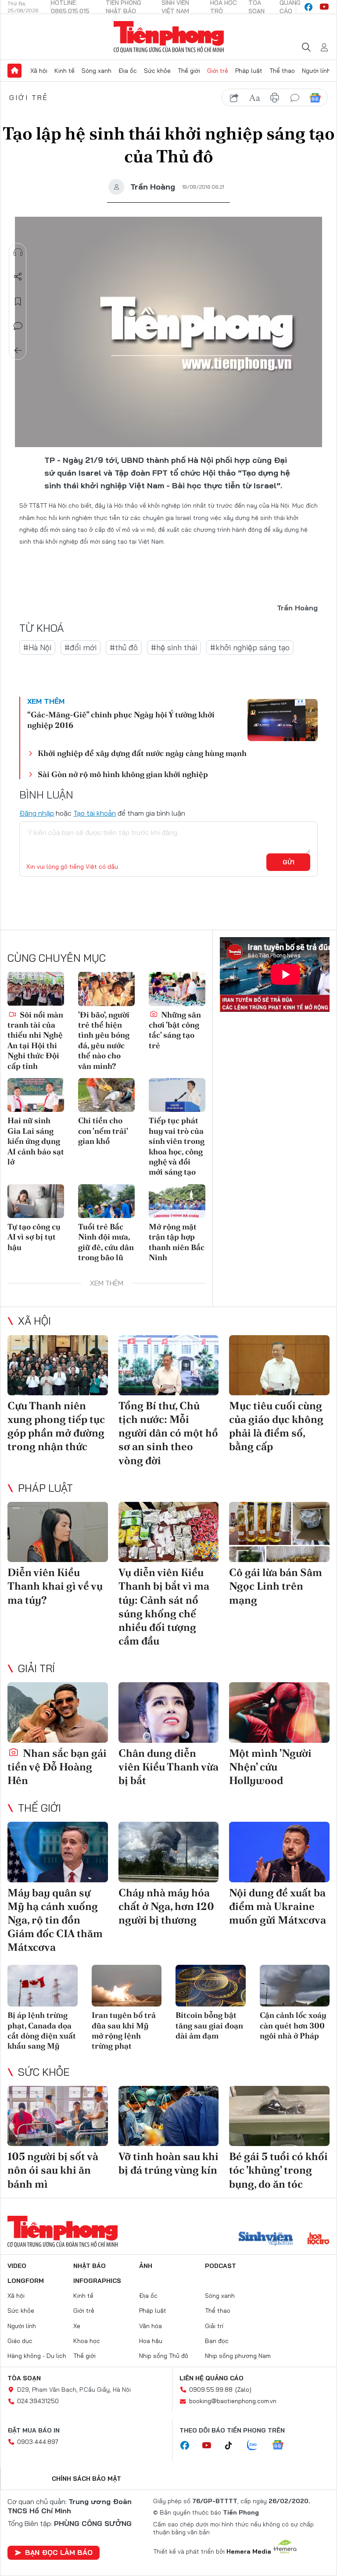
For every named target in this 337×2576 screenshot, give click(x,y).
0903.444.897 (38, 2442)
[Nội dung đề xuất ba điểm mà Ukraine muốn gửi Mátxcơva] (279, 1852)
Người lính (316, 71)
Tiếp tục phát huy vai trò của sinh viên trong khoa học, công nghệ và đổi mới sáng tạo (177, 1146)
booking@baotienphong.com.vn (233, 2401)
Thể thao (282, 71)
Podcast (220, 2266)
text (255, 98)
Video (17, 2266)
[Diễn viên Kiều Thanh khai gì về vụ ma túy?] (58, 1532)
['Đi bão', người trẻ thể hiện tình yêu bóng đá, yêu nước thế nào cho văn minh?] (106, 989)
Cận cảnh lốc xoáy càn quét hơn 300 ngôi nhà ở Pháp (293, 2025)
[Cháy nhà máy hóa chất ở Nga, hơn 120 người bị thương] (169, 1852)
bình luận (295, 98)
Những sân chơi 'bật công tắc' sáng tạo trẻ (175, 1030)
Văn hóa (151, 2326)
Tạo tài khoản (95, 813)
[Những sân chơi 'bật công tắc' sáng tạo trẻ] (177, 989)
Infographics (97, 2281)
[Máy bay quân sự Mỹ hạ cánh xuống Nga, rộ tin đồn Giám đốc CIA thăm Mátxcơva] (58, 1852)
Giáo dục (20, 2341)
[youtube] (324, 7)
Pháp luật (249, 71)
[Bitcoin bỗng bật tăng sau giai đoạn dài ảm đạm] (211, 1986)
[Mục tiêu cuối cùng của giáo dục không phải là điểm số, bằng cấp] (279, 1365)
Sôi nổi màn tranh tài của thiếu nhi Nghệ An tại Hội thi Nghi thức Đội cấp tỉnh (35, 1040)
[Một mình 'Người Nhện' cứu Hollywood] (279, 1712)
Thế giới (189, 71)
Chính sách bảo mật (86, 2479)
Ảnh (146, 2266)
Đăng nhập (37, 813)
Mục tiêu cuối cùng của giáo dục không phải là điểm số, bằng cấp (276, 1426)
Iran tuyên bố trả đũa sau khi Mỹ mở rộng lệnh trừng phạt (124, 2030)
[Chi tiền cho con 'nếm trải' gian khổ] (106, 1095)
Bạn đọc (217, 2341)
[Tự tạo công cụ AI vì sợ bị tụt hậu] (36, 1201)
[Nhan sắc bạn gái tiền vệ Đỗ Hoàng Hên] (58, 1712)
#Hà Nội (37, 647)
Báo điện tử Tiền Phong (169, 37)
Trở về (18, 351)
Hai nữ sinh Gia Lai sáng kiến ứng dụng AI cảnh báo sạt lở (36, 1141)
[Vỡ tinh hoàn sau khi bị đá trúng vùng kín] (169, 2116)
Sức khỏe (157, 71)
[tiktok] (233, 2446)
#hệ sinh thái (174, 647)
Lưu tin (18, 301)
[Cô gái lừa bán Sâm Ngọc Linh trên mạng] (279, 1532)
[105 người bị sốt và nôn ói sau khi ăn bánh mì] (58, 2116)
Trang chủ (14, 71)
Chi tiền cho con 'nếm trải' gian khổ (103, 1131)
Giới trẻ (218, 71)
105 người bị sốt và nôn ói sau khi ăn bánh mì (53, 2170)
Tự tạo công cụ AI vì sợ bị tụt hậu (34, 1237)
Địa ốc (128, 71)
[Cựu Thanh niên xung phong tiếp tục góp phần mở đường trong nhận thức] (58, 1365)
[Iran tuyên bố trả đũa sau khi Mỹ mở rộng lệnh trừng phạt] (127, 1986)
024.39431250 (38, 2401)
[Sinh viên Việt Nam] (266, 2239)
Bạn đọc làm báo (59, 2552)
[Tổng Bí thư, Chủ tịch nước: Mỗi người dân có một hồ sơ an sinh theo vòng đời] (169, 1365)
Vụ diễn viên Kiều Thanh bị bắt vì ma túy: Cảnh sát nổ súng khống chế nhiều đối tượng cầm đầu (164, 1607)
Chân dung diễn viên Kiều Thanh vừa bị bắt (168, 1767)
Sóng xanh (97, 71)
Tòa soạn (24, 2378)
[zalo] (257, 2446)
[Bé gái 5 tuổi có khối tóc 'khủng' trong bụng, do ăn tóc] (279, 2116)
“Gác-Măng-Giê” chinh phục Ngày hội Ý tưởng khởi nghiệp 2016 (121, 720)
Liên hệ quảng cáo (212, 2378)
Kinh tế (65, 71)
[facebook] (308, 7)
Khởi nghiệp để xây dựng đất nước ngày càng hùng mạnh (142, 753)
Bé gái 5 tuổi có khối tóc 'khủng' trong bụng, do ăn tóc (278, 2170)
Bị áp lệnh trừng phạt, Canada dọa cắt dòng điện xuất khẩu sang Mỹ (42, 2030)
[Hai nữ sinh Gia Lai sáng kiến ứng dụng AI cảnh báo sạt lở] (36, 1095)
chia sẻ (234, 98)
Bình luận (18, 326)
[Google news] (282, 2446)
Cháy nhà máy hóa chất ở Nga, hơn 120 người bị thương (166, 1906)
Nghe (18, 252)
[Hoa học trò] (318, 2239)
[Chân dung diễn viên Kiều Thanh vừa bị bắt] (169, 1712)
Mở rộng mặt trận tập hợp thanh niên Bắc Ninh (177, 1242)
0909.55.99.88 (211, 2390)
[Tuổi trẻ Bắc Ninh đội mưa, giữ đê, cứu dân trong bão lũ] (106, 1201)
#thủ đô (124, 647)
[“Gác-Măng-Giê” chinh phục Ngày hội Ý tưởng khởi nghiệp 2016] (283, 720)
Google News (315, 98)
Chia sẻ (18, 277)
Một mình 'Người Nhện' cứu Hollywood (270, 1767)
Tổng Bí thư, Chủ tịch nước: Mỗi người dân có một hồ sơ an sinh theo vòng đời (168, 1433)
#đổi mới (81, 647)
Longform (26, 2281)
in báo (275, 98)
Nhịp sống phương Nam (238, 2356)
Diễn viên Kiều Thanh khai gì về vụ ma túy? (55, 1586)
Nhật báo (90, 2266)
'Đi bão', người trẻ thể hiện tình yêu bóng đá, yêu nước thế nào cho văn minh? (104, 1040)
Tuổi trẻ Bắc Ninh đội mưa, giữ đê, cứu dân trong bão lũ (106, 1242)
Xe (77, 2326)
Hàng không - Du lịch (37, 2356)
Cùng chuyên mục (57, 958)
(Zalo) (243, 2390)
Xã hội (39, 71)
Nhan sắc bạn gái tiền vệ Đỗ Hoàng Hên (57, 1767)
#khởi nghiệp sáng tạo (250, 647)
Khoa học (87, 2341)
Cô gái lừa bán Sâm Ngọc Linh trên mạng (276, 1586)
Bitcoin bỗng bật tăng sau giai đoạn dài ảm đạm (209, 2025)
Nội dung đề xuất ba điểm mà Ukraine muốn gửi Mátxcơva (278, 1906)
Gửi (289, 862)
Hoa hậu (151, 2341)
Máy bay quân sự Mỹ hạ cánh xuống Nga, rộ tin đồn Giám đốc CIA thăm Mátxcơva (55, 1920)
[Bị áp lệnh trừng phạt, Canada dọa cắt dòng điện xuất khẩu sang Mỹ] (43, 1986)
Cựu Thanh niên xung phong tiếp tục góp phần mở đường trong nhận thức (56, 1426)
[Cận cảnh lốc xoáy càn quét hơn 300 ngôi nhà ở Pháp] (295, 1986)
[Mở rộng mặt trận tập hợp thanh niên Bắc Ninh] (177, 1201)
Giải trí (36, 1668)
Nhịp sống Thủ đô (164, 2356)
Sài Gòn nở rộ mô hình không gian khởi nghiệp (123, 774)
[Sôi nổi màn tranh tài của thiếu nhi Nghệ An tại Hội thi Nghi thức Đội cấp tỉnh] (36, 989)
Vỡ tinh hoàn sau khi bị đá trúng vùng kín (168, 2163)
